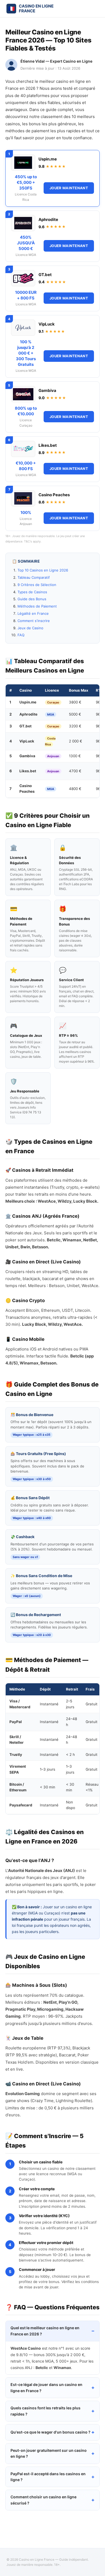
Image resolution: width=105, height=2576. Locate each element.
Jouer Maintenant (69, 188)
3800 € (75, 702)
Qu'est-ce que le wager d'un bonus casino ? (50, 2432)
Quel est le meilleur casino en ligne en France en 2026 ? (45, 2331)
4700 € (75, 771)
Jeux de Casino (30, 628)
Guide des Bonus (32, 599)
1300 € (75, 756)
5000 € (75, 714)
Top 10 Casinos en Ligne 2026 (43, 570)
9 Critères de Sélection (37, 585)
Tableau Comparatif (34, 577)
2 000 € (76, 741)
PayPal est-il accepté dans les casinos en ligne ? (48, 2477)
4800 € (75, 789)
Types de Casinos (32, 592)
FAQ (21, 635)
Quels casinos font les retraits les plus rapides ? (45, 2411)
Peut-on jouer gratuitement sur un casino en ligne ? (49, 2453)
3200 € (75, 726)
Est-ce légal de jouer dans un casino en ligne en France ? (46, 2387)
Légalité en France (33, 613)
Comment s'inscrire (34, 621)
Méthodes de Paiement (37, 606)
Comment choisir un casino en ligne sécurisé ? (43, 2500)
